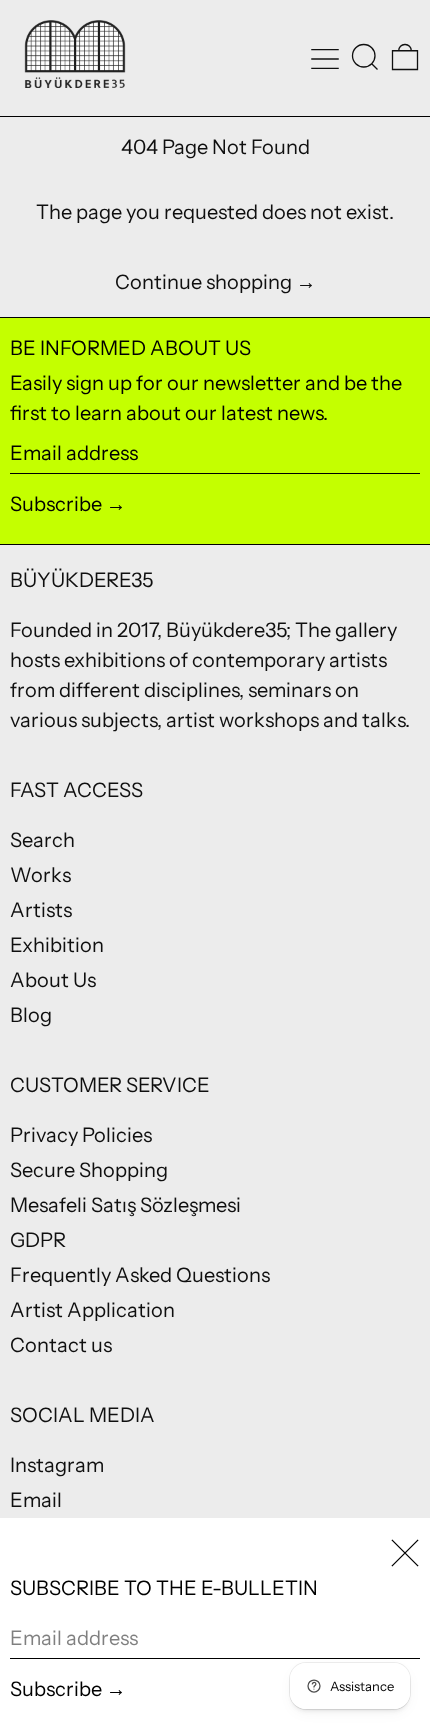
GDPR (38, 1240)
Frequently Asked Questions (140, 1275)
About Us (53, 980)
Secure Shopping (89, 1170)
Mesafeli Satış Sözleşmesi (125, 1205)
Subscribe (56, 504)
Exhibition (57, 945)
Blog (31, 1015)
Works (40, 875)
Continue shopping (203, 282)
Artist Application (92, 1310)
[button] (365, 57)
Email (36, 1500)
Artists (41, 910)
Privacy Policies (81, 1135)
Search (42, 840)
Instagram (57, 1465)
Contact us (61, 1345)
